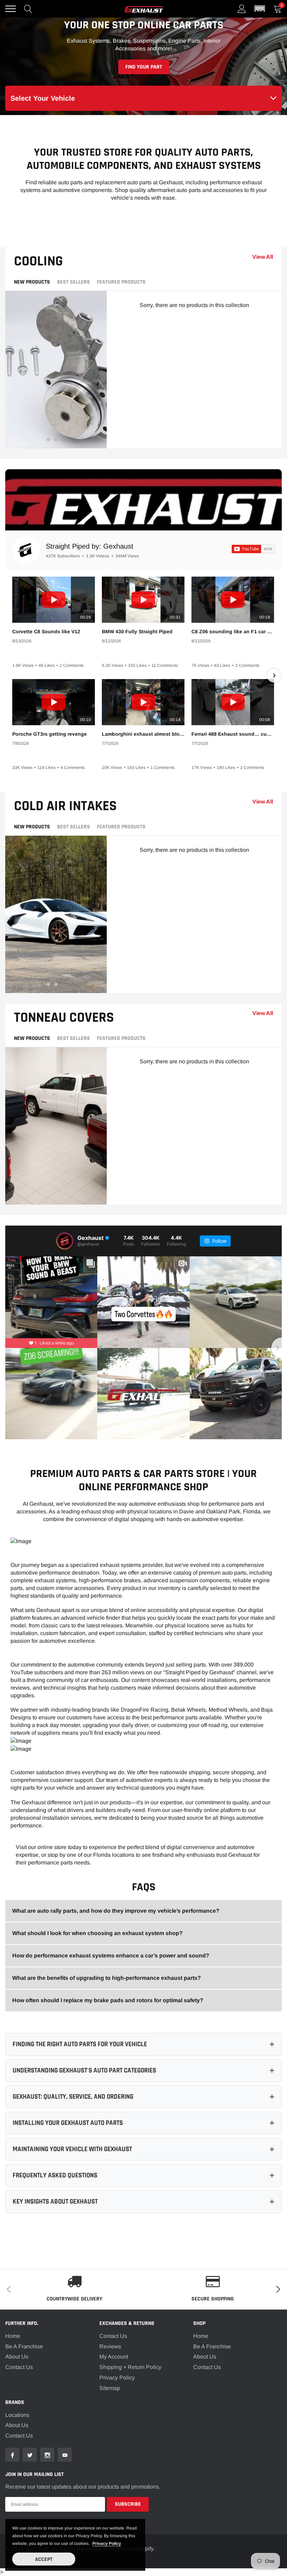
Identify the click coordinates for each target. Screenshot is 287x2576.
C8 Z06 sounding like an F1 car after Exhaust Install (233, 631)
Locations (17, 2415)
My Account (114, 2357)
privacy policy (107, 2543)
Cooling (38, 261)
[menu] (10, 9)
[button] (260, 9)
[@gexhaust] (65, 1241)
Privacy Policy (117, 2378)
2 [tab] (56, 440)
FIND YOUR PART (144, 67)
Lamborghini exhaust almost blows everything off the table (143, 734)
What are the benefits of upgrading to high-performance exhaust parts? (107, 1978)
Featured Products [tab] (121, 282)
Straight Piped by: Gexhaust (90, 546)
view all (263, 257)
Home (13, 2336)
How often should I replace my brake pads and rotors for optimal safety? (108, 2000)
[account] (242, 9)
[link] (12, 2455)
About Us (17, 2357)
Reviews (110, 2346)
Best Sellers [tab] (73, 282)
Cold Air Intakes (65, 806)
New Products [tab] (32, 282)
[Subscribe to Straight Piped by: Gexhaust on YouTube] (253, 549)
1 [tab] (48, 440)
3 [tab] (64, 440)
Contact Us (19, 2367)
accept (44, 2559)
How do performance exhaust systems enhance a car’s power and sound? (111, 1956)
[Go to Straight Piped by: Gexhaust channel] (26, 550)
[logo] (143, 9)
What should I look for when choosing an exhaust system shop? (97, 1933)
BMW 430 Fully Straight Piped (137, 631)
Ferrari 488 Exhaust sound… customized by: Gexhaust (233, 734)
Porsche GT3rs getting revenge (50, 734)
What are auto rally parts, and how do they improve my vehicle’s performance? (116, 1911)
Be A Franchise (24, 2346)
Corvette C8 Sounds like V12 (46, 631)
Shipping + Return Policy (130, 2367)
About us (17, 2425)
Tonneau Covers (64, 1018)
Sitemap (110, 2388)
